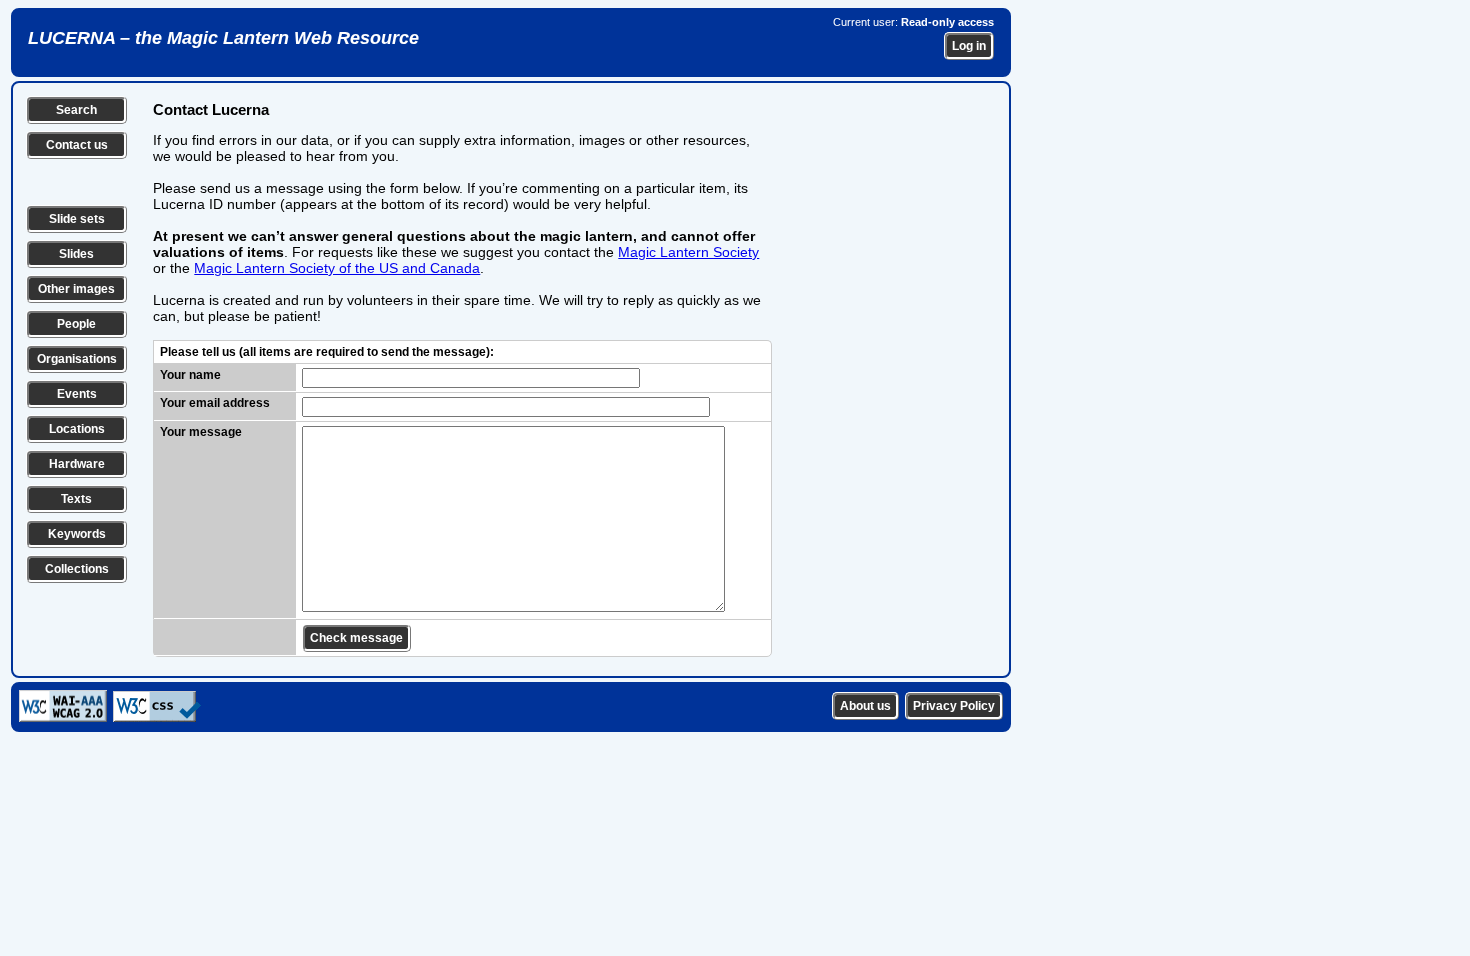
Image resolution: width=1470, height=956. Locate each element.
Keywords (77, 534)
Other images (76, 289)
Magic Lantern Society (688, 252)
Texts (76, 499)
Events (77, 394)
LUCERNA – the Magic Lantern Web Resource (223, 38)
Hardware (77, 464)
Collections (77, 569)
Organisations (77, 359)
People (76, 324)
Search (76, 110)
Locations (77, 429)
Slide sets (77, 219)
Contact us (77, 145)
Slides (76, 254)
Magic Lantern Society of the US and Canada (337, 268)
